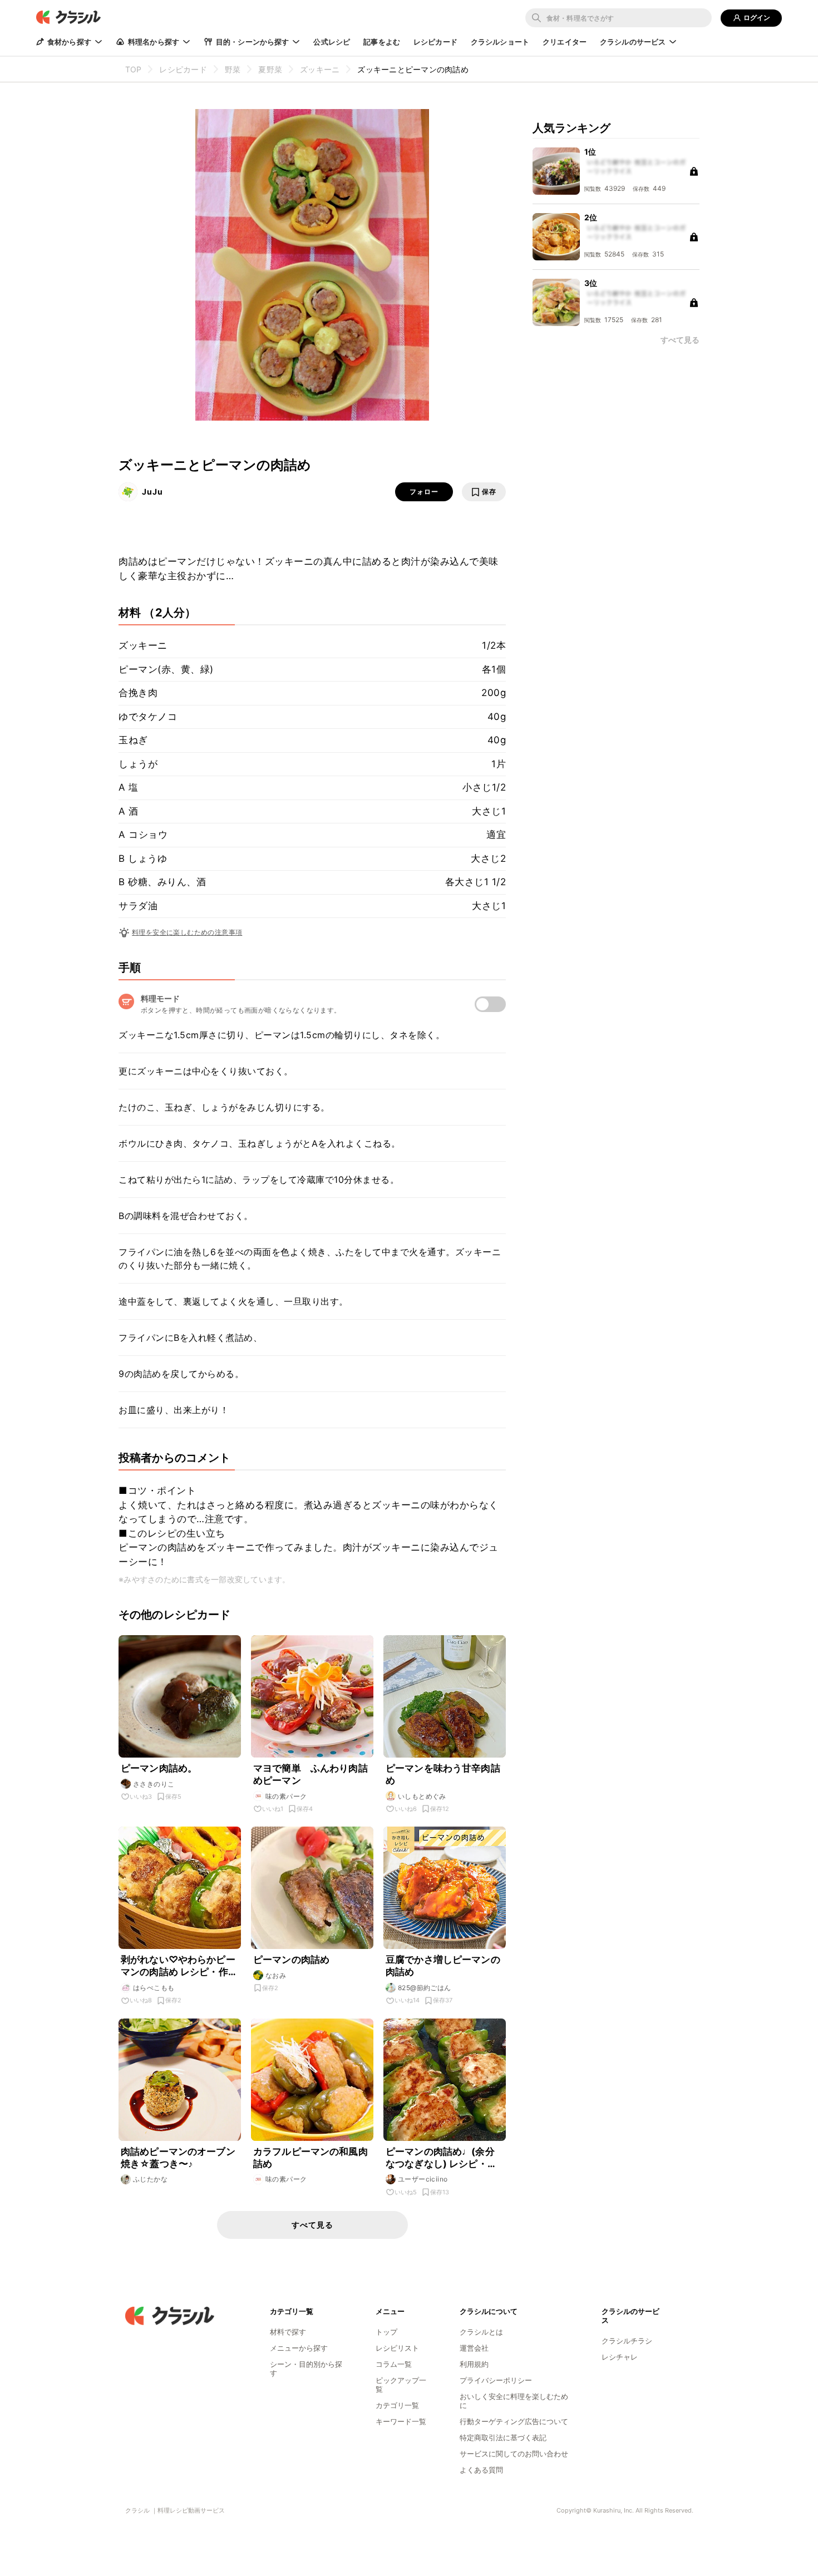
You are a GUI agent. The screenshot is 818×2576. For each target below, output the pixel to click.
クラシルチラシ (627, 2341)
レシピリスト (397, 2348)
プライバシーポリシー (496, 2380)
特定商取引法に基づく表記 (503, 2437)
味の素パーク (286, 1796)
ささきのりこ (154, 1784)
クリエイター (565, 42)
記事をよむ (382, 42)
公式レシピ (332, 42)
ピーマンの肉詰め (291, 1960)
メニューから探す (299, 2348)
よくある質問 (481, 2470)
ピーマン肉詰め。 (159, 1768)
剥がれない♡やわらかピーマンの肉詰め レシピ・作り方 (179, 1966)
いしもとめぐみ (422, 1796)
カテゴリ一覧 (397, 2405)
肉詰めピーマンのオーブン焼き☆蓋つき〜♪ (178, 2158)
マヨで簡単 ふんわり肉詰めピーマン (311, 1774)
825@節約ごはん (425, 1988)
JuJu (152, 492)
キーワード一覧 (401, 2421)
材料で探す (288, 2332)
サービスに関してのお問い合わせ (514, 2454)
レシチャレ (620, 2357)
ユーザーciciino (423, 2179)
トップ (386, 2332)
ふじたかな (150, 2179)
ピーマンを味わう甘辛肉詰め (443, 1774)
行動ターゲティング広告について (514, 2421)
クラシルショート (500, 42)
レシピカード (435, 42)
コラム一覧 (394, 2364)
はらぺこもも (154, 1988)
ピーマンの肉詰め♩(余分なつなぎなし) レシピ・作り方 (441, 2158)
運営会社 (474, 2348)
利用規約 (474, 2364)
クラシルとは (481, 2332)
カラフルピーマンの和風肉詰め (311, 2158)
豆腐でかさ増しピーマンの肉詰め (443, 1966)
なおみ (276, 1975)
